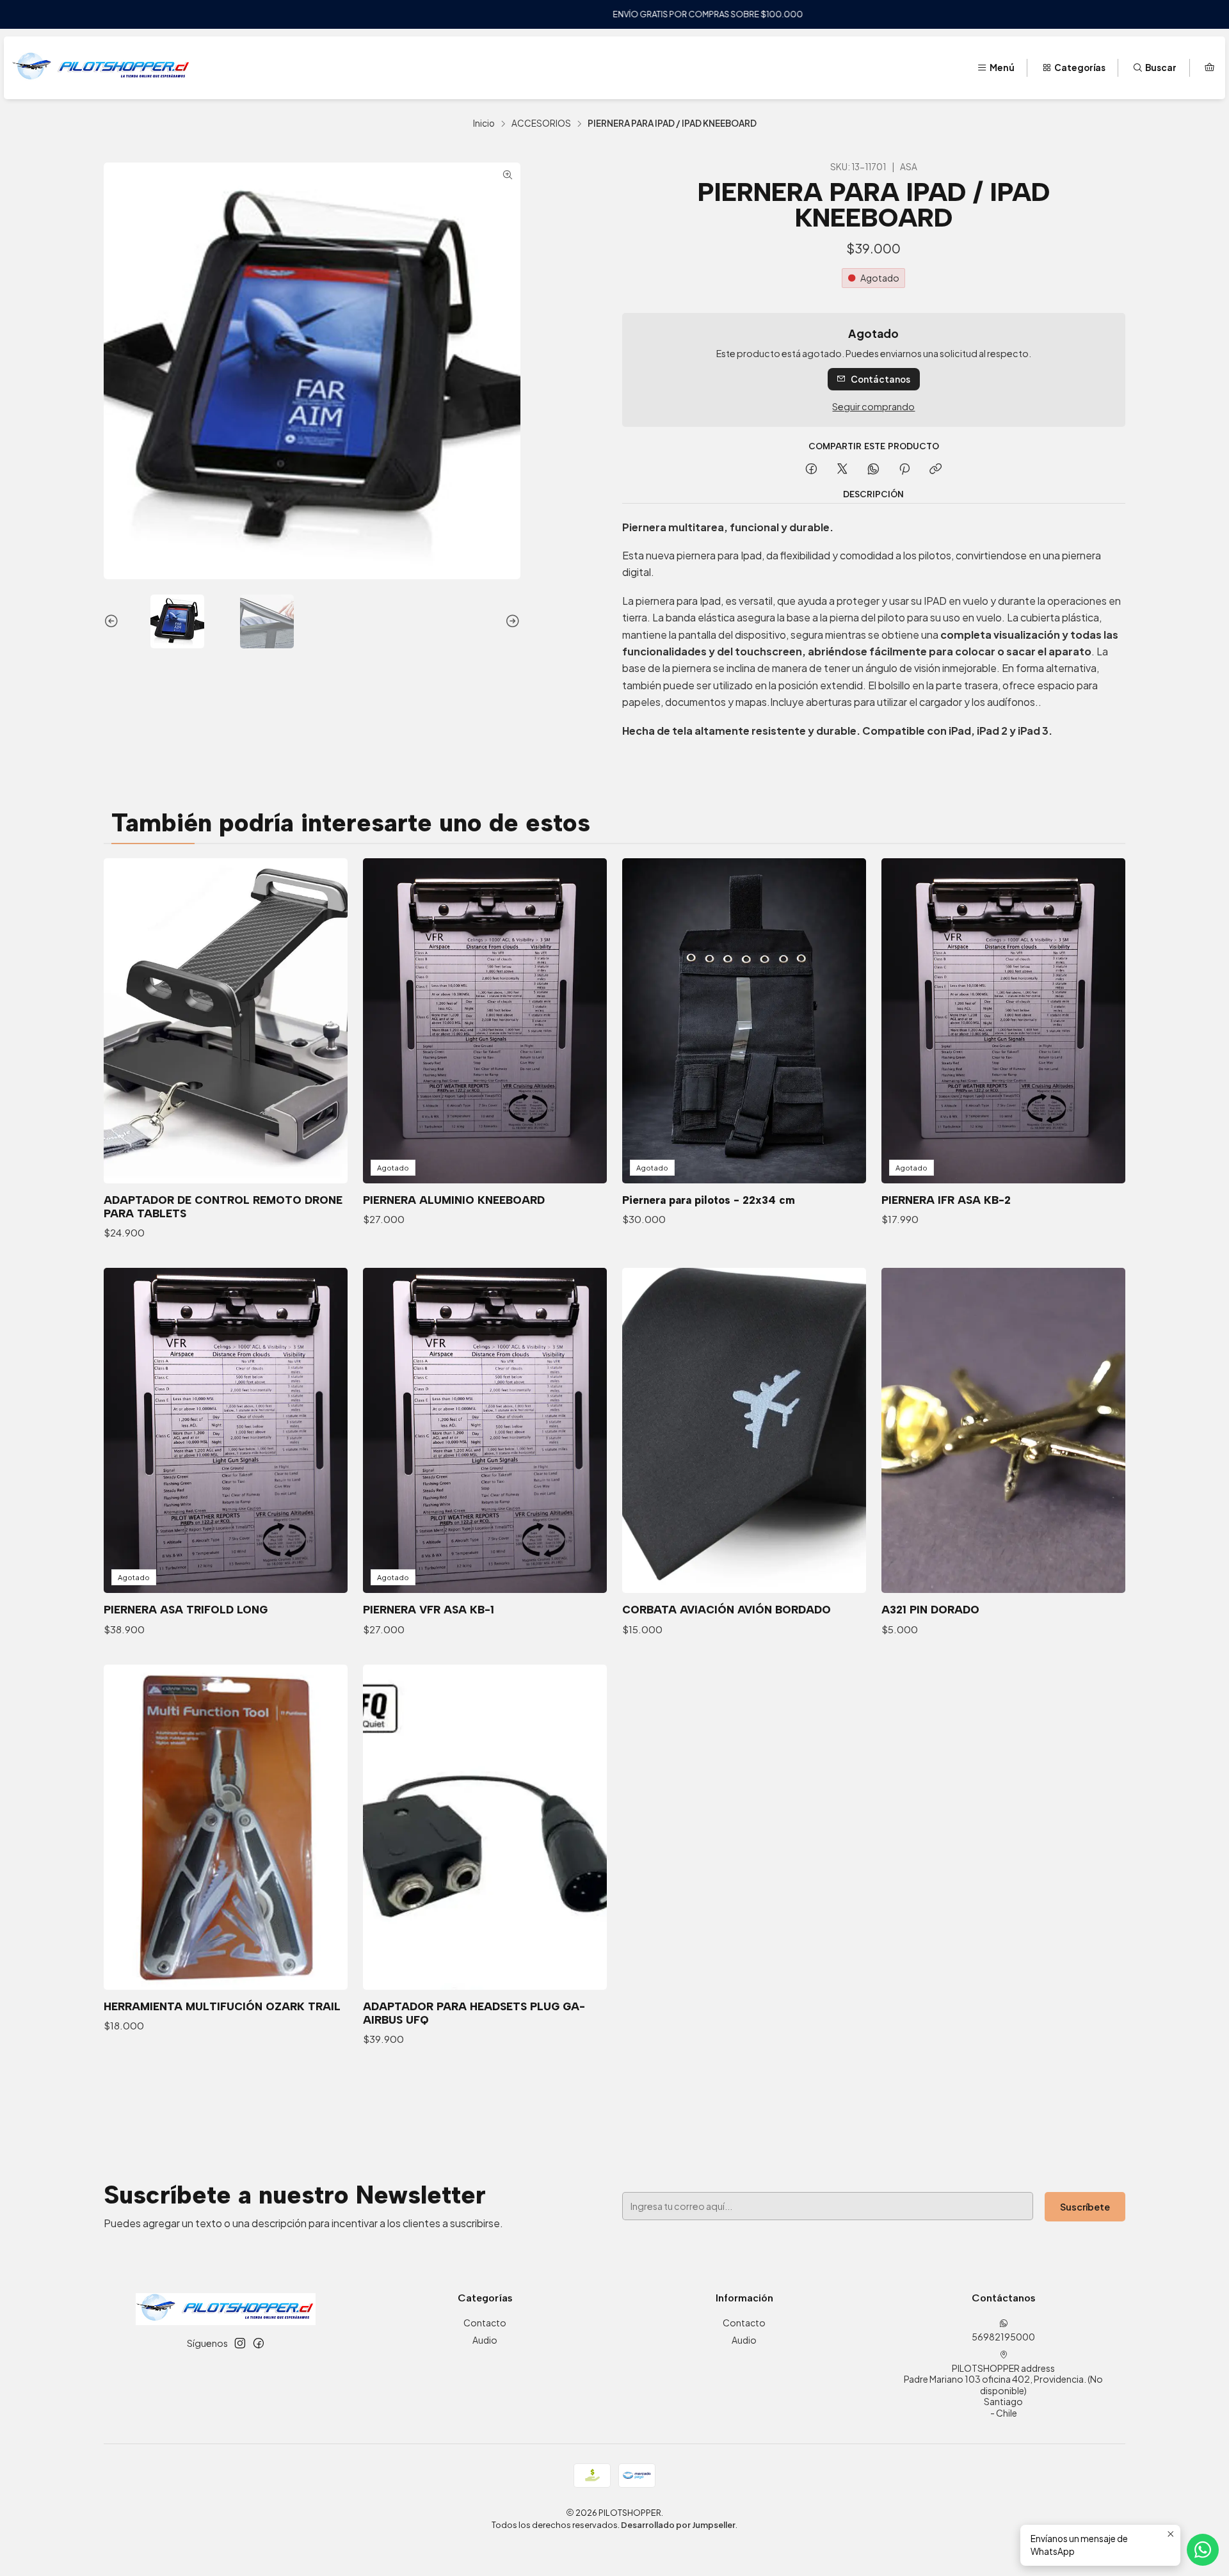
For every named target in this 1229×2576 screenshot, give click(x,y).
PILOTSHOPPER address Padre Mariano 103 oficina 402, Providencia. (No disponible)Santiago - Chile (1003, 2390)
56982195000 (1003, 2337)
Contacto (485, 2323)
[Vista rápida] (325, 1021)
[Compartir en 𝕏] (842, 469)
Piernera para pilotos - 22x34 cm (709, 1200)
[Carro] (1209, 68)
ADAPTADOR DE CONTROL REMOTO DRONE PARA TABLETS (223, 1207)
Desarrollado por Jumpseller (678, 2525)
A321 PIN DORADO (930, 1610)
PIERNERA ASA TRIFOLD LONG (186, 1610)
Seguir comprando (873, 406)
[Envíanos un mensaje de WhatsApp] (1203, 2550)
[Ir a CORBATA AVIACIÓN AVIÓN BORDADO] (744, 1430)
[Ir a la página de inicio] (101, 68)
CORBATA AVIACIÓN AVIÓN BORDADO (727, 1610)
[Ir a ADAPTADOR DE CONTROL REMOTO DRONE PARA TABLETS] (226, 1021)
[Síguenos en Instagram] (240, 2343)
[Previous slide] (113, 621)
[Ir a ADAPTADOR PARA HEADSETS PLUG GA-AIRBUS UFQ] (485, 1827)
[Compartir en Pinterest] (904, 469)
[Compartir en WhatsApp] (873, 469)
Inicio (484, 124)
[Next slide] (511, 621)
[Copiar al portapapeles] (936, 469)
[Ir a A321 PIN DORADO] (1003, 1430)
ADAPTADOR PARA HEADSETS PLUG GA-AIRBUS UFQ (474, 2013)
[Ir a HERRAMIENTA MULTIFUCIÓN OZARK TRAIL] (226, 1827)
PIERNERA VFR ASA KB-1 (429, 1610)
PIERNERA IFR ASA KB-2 (946, 1200)
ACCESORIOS (541, 124)
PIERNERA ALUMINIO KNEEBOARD (454, 1200)
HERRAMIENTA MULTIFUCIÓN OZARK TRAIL (222, 2006)
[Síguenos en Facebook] (259, 2343)
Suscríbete (1085, 2207)
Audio (485, 2340)
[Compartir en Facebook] (811, 469)
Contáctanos (880, 379)
